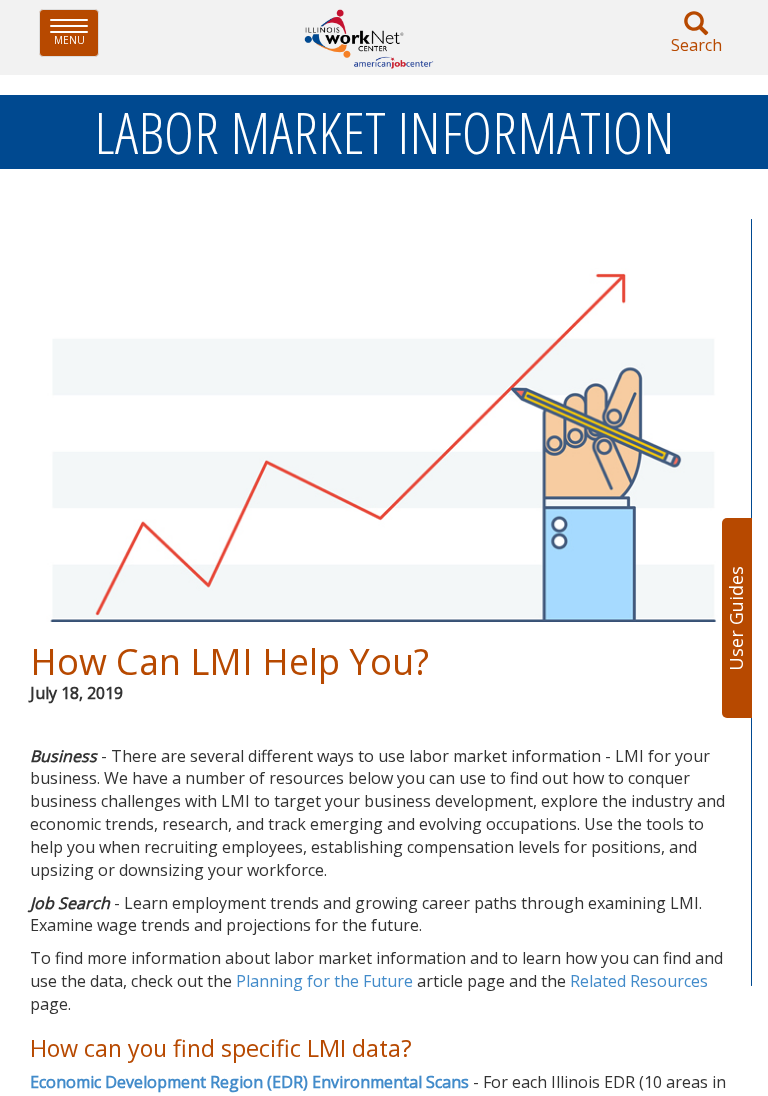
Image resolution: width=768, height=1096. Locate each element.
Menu (76, 32)
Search (696, 45)
